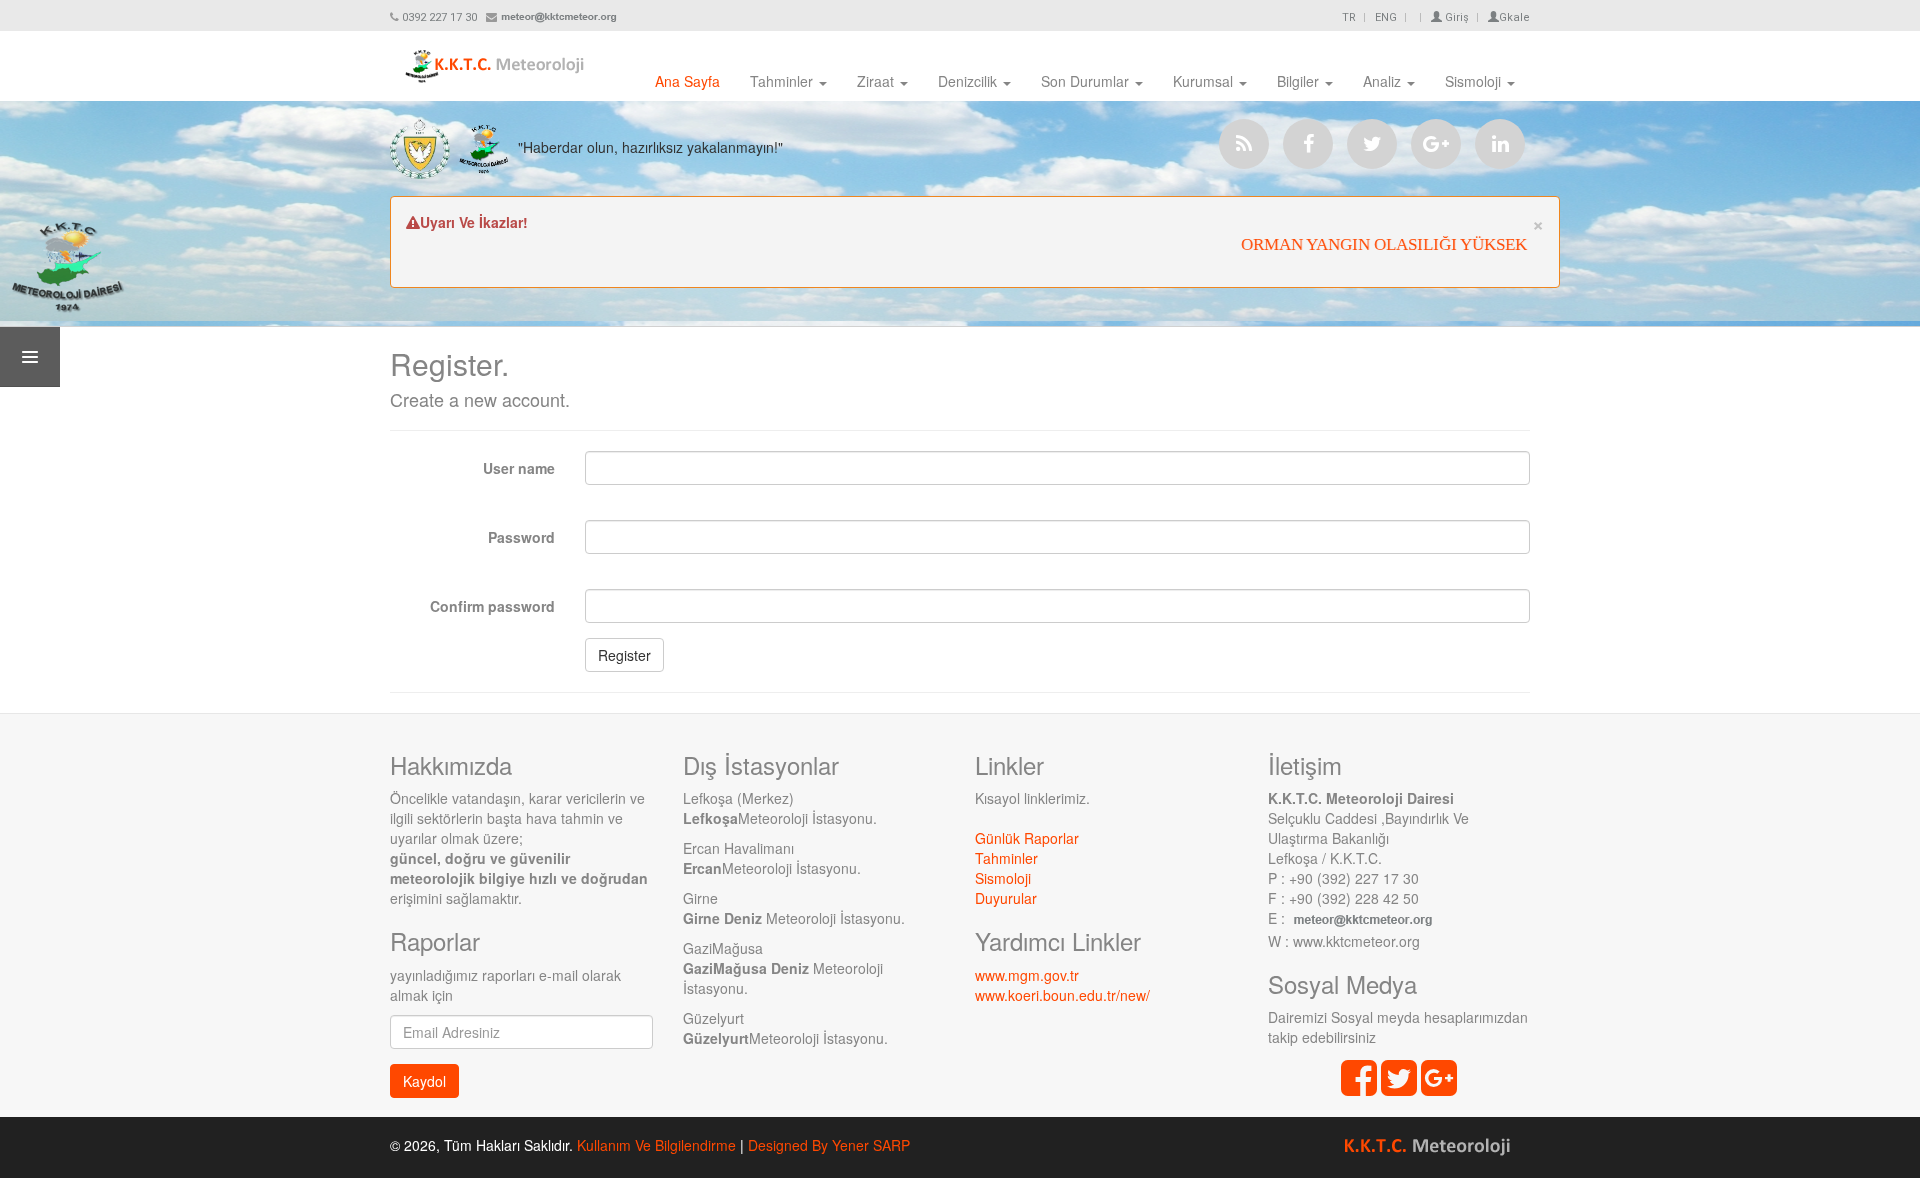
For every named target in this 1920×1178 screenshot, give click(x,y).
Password (521, 537)
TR (1349, 17)
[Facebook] (1308, 144)
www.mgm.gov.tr (1027, 975)
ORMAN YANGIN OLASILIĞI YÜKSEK (1365, 244)
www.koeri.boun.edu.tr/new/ (1062, 995)
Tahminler (783, 81)
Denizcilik (969, 81)
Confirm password (492, 606)
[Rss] (1244, 144)
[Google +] (1436, 144)
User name (519, 468)
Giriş (1455, 17)
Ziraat (877, 81)
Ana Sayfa (687, 81)
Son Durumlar (1087, 81)
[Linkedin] (1500, 144)
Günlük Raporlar (1027, 838)
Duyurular (1006, 898)
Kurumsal (1205, 81)
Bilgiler (1300, 81)
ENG (1386, 17)
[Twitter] (1372, 144)
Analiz (1384, 81)
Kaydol (424, 1081)
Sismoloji (1475, 81)
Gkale (1514, 17)
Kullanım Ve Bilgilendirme (656, 1145)
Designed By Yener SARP (829, 1145)
